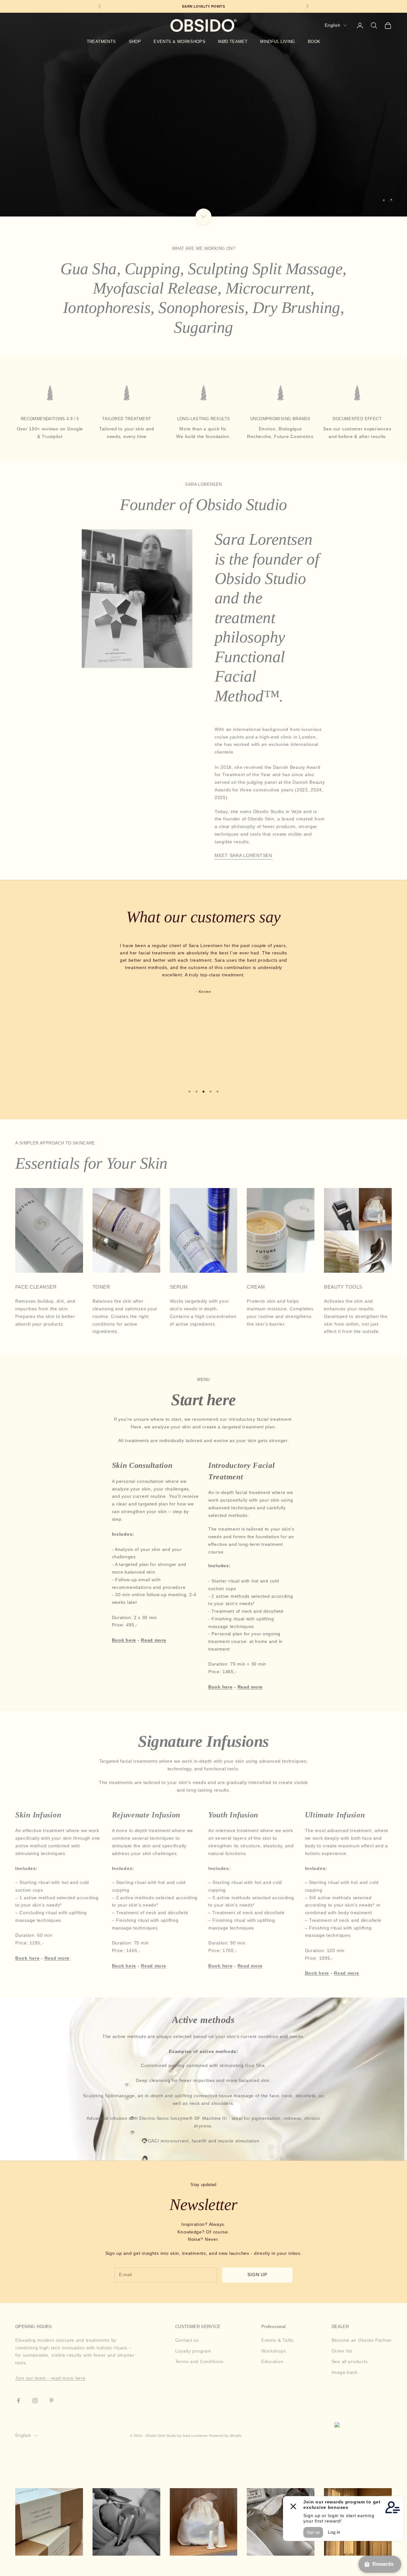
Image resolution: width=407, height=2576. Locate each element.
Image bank (345, 2372)
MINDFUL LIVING (278, 42)
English (332, 25)
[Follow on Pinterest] (52, 2401)
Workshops (274, 2351)
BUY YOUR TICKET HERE (203, 131)
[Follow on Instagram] (35, 2401)
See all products (350, 2361)
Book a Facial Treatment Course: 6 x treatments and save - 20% (210, 6)
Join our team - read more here (50, 2378)
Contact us (187, 2340)
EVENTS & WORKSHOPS (179, 42)
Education (272, 2361)
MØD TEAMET (233, 42)
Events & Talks (278, 2340)
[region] (203, 115)
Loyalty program (193, 2351)
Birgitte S (205, 974)
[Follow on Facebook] (18, 2401)
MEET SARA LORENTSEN (244, 855)
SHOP (135, 42)
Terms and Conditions (199, 2361)
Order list (342, 2351)
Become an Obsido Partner (362, 2340)
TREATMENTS (101, 42)
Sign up (258, 2275)
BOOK (314, 42)
